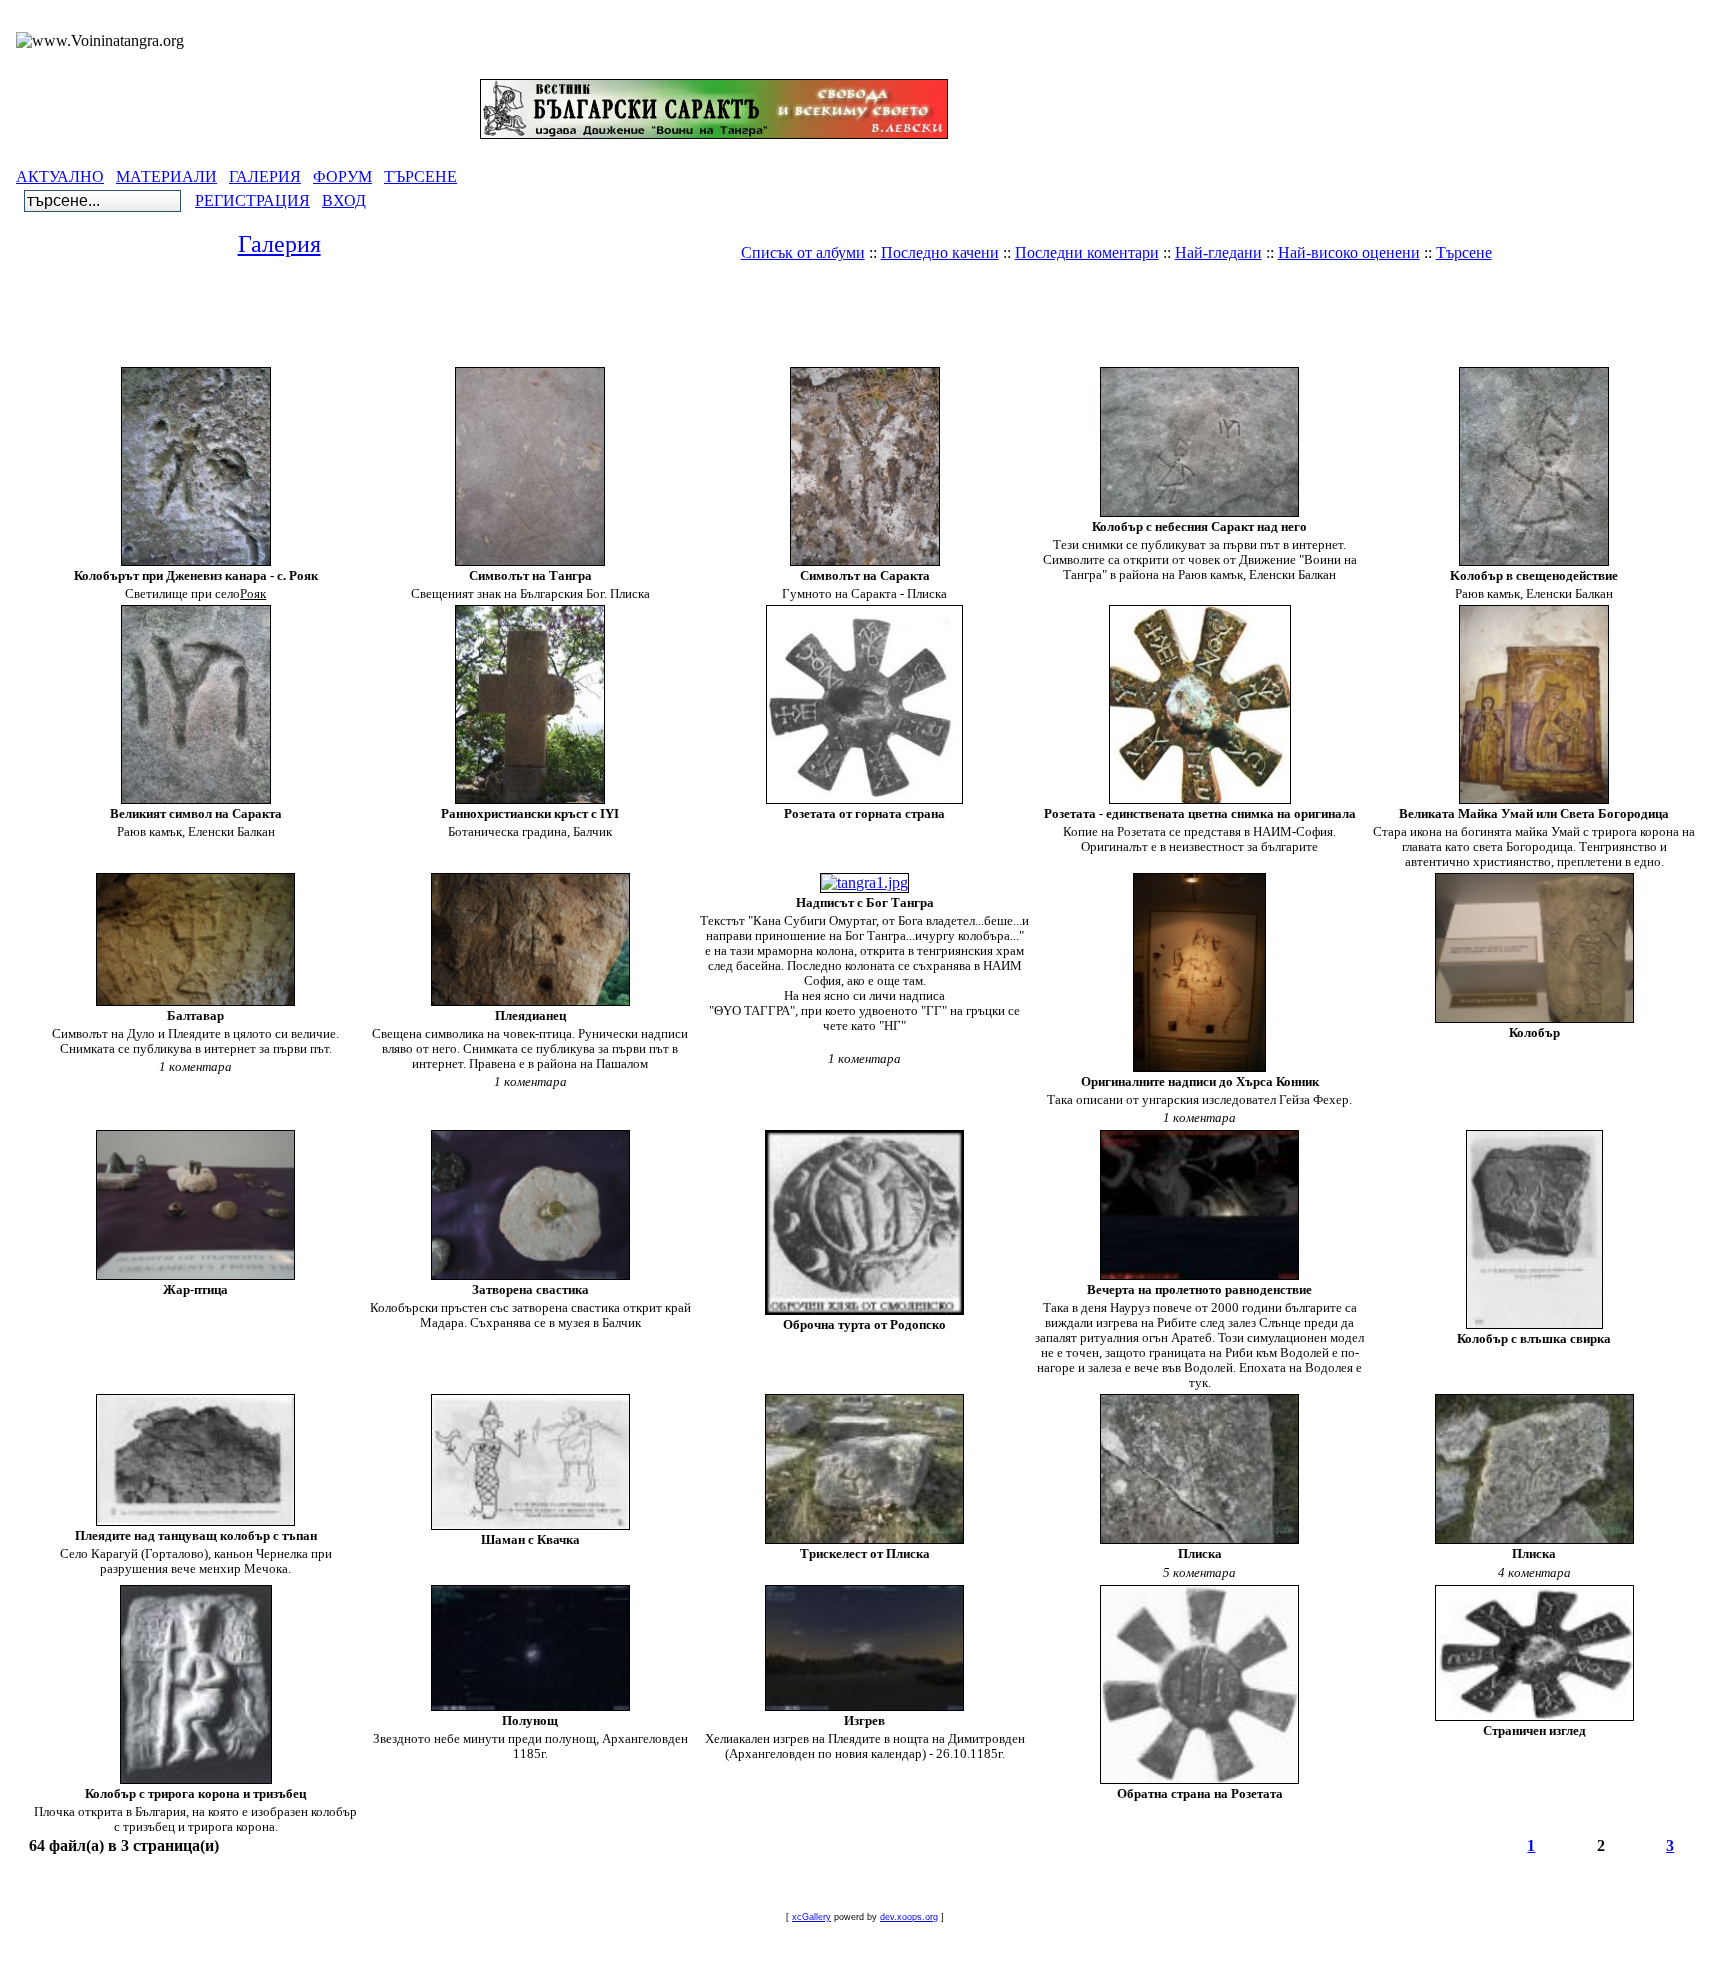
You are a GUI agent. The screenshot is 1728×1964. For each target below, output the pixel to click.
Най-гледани (1218, 252)
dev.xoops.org (909, 1917)
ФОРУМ (342, 176)
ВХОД (344, 200)
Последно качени (940, 252)
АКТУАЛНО (60, 176)
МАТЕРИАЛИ (166, 176)
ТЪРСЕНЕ (420, 176)
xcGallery (811, 1917)
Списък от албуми (803, 252)
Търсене (1464, 252)
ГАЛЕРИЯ (265, 176)
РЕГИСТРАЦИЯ (252, 200)
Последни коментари (1087, 252)
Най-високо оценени (1349, 252)
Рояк (253, 594)
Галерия (279, 244)
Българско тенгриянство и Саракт (901, 286)
